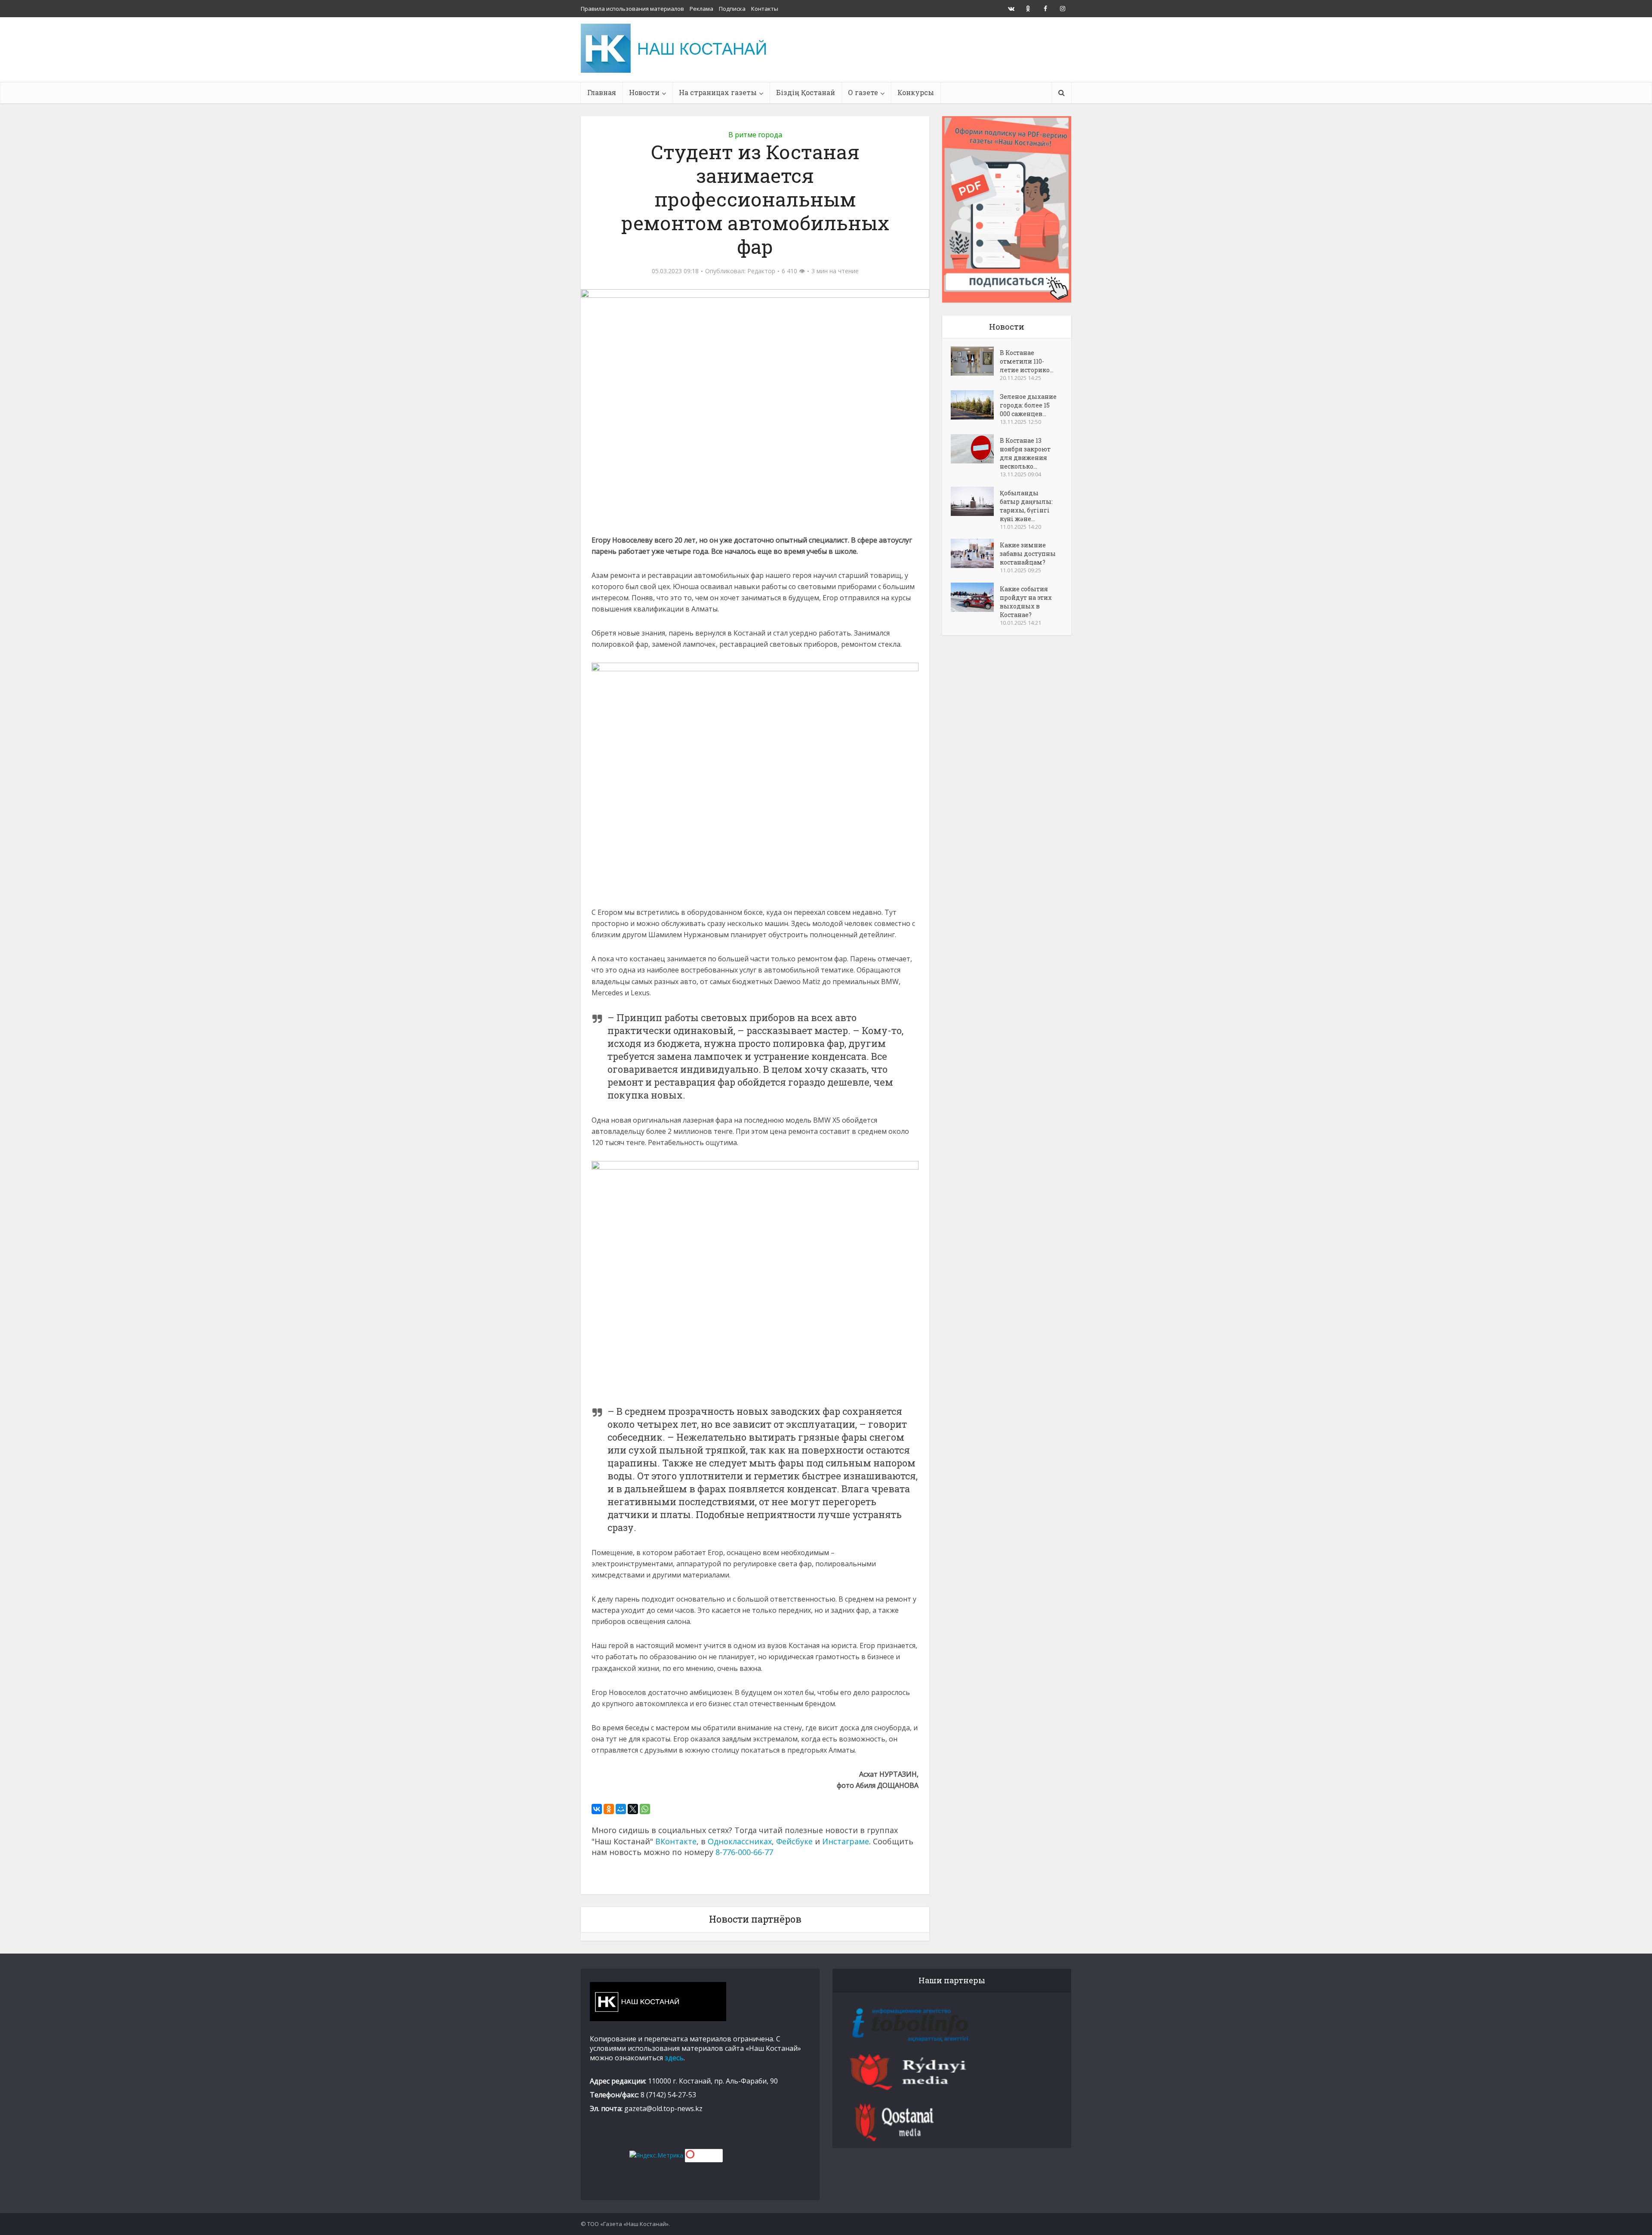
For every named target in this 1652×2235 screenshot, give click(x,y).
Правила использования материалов (632, 9)
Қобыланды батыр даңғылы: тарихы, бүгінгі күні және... (1026, 506)
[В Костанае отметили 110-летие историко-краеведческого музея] (975, 361)
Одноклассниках (740, 1841)
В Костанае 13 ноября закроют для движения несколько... (1025, 453)
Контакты (765, 9)
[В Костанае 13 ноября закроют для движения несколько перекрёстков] (975, 449)
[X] (633, 1809)
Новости (644, 92)
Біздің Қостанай (806, 92)
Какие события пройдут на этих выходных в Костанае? (1026, 602)
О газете (863, 92)
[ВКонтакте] (597, 1809)
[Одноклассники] (609, 1809)
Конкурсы (916, 92)
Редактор (761, 271)
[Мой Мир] (621, 1809)
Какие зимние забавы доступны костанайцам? (1028, 554)
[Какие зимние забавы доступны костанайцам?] (975, 553)
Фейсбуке (794, 1841)
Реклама (701, 9)
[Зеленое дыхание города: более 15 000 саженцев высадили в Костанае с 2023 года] (975, 405)
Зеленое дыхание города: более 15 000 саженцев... (1028, 405)
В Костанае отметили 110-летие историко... (1027, 361)
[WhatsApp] (645, 1809)
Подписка (732, 9)
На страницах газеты (718, 92)
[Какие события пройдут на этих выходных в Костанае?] (975, 597)
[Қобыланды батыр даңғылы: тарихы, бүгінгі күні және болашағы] (975, 501)
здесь (674, 2058)
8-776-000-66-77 (744, 1852)
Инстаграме (846, 1841)
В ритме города (755, 135)
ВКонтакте (676, 1841)
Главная (602, 92)
